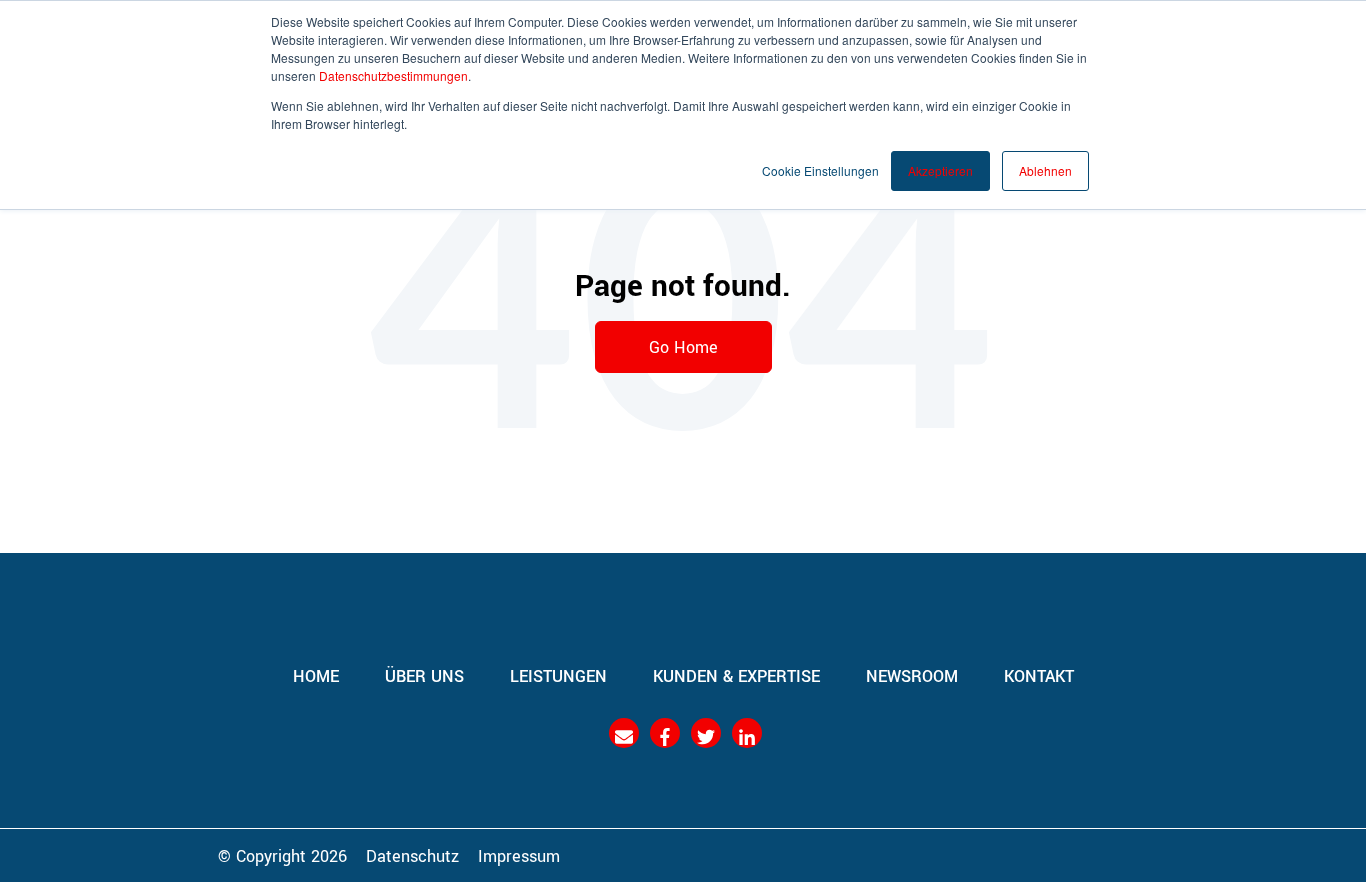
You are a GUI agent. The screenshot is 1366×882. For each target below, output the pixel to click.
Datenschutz (412, 855)
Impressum (519, 855)
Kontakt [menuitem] (1039, 675)
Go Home (683, 346)
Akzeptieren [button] (940, 170)
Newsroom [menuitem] (912, 675)
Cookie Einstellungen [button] (820, 170)
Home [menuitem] (316, 675)
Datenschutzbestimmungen (393, 75)
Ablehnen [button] (1045, 170)
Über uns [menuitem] (424, 675)
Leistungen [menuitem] (558, 675)
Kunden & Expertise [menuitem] (736, 675)
